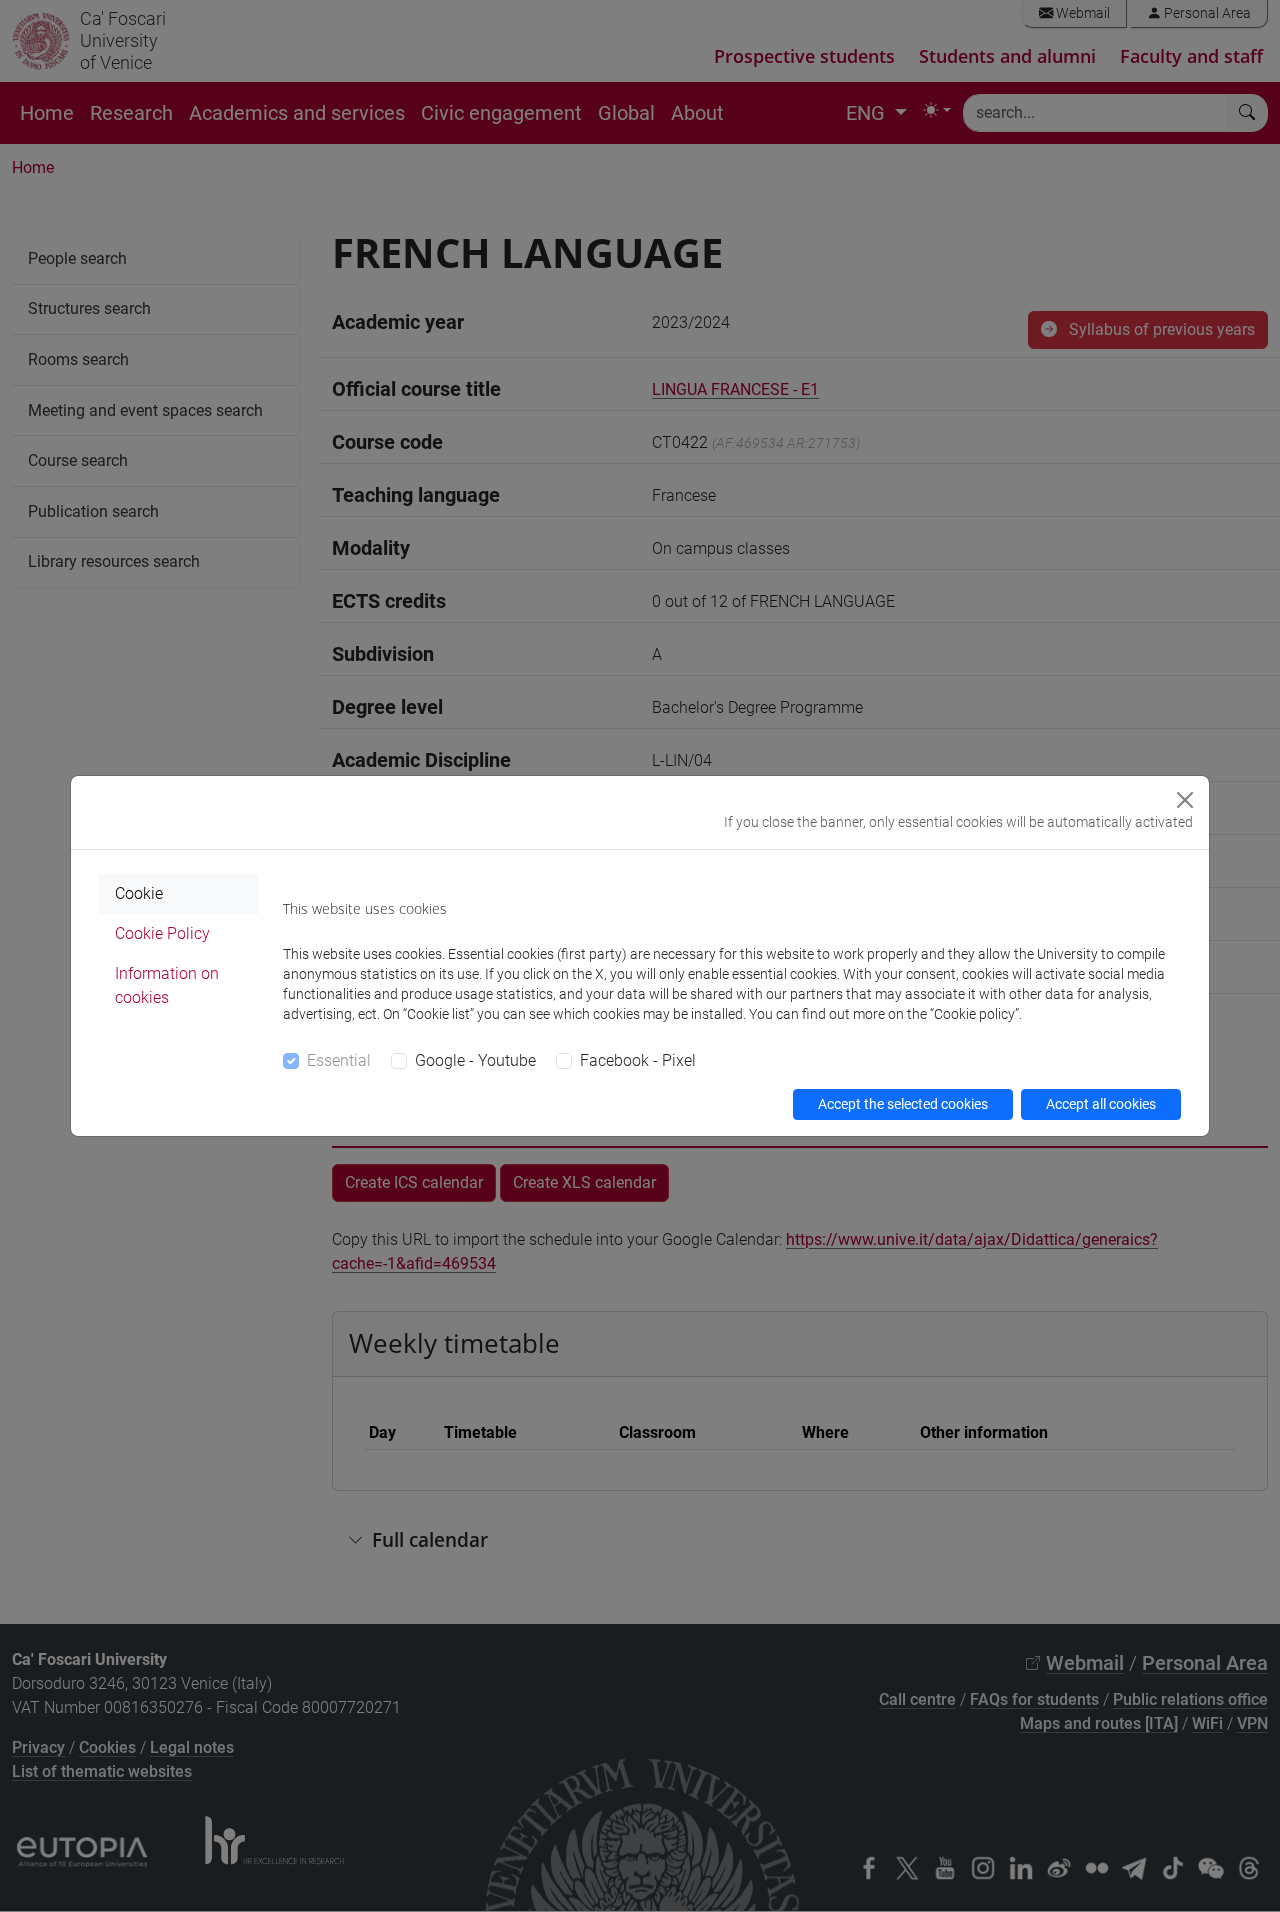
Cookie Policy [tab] (162, 933)
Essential (339, 1060)
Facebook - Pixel (638, 1060)
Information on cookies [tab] (167, 985)
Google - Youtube (475, 1060)
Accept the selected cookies (903, 1104)
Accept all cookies (1101, 1104)
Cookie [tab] (139, 893)
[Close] (1185, 800)
